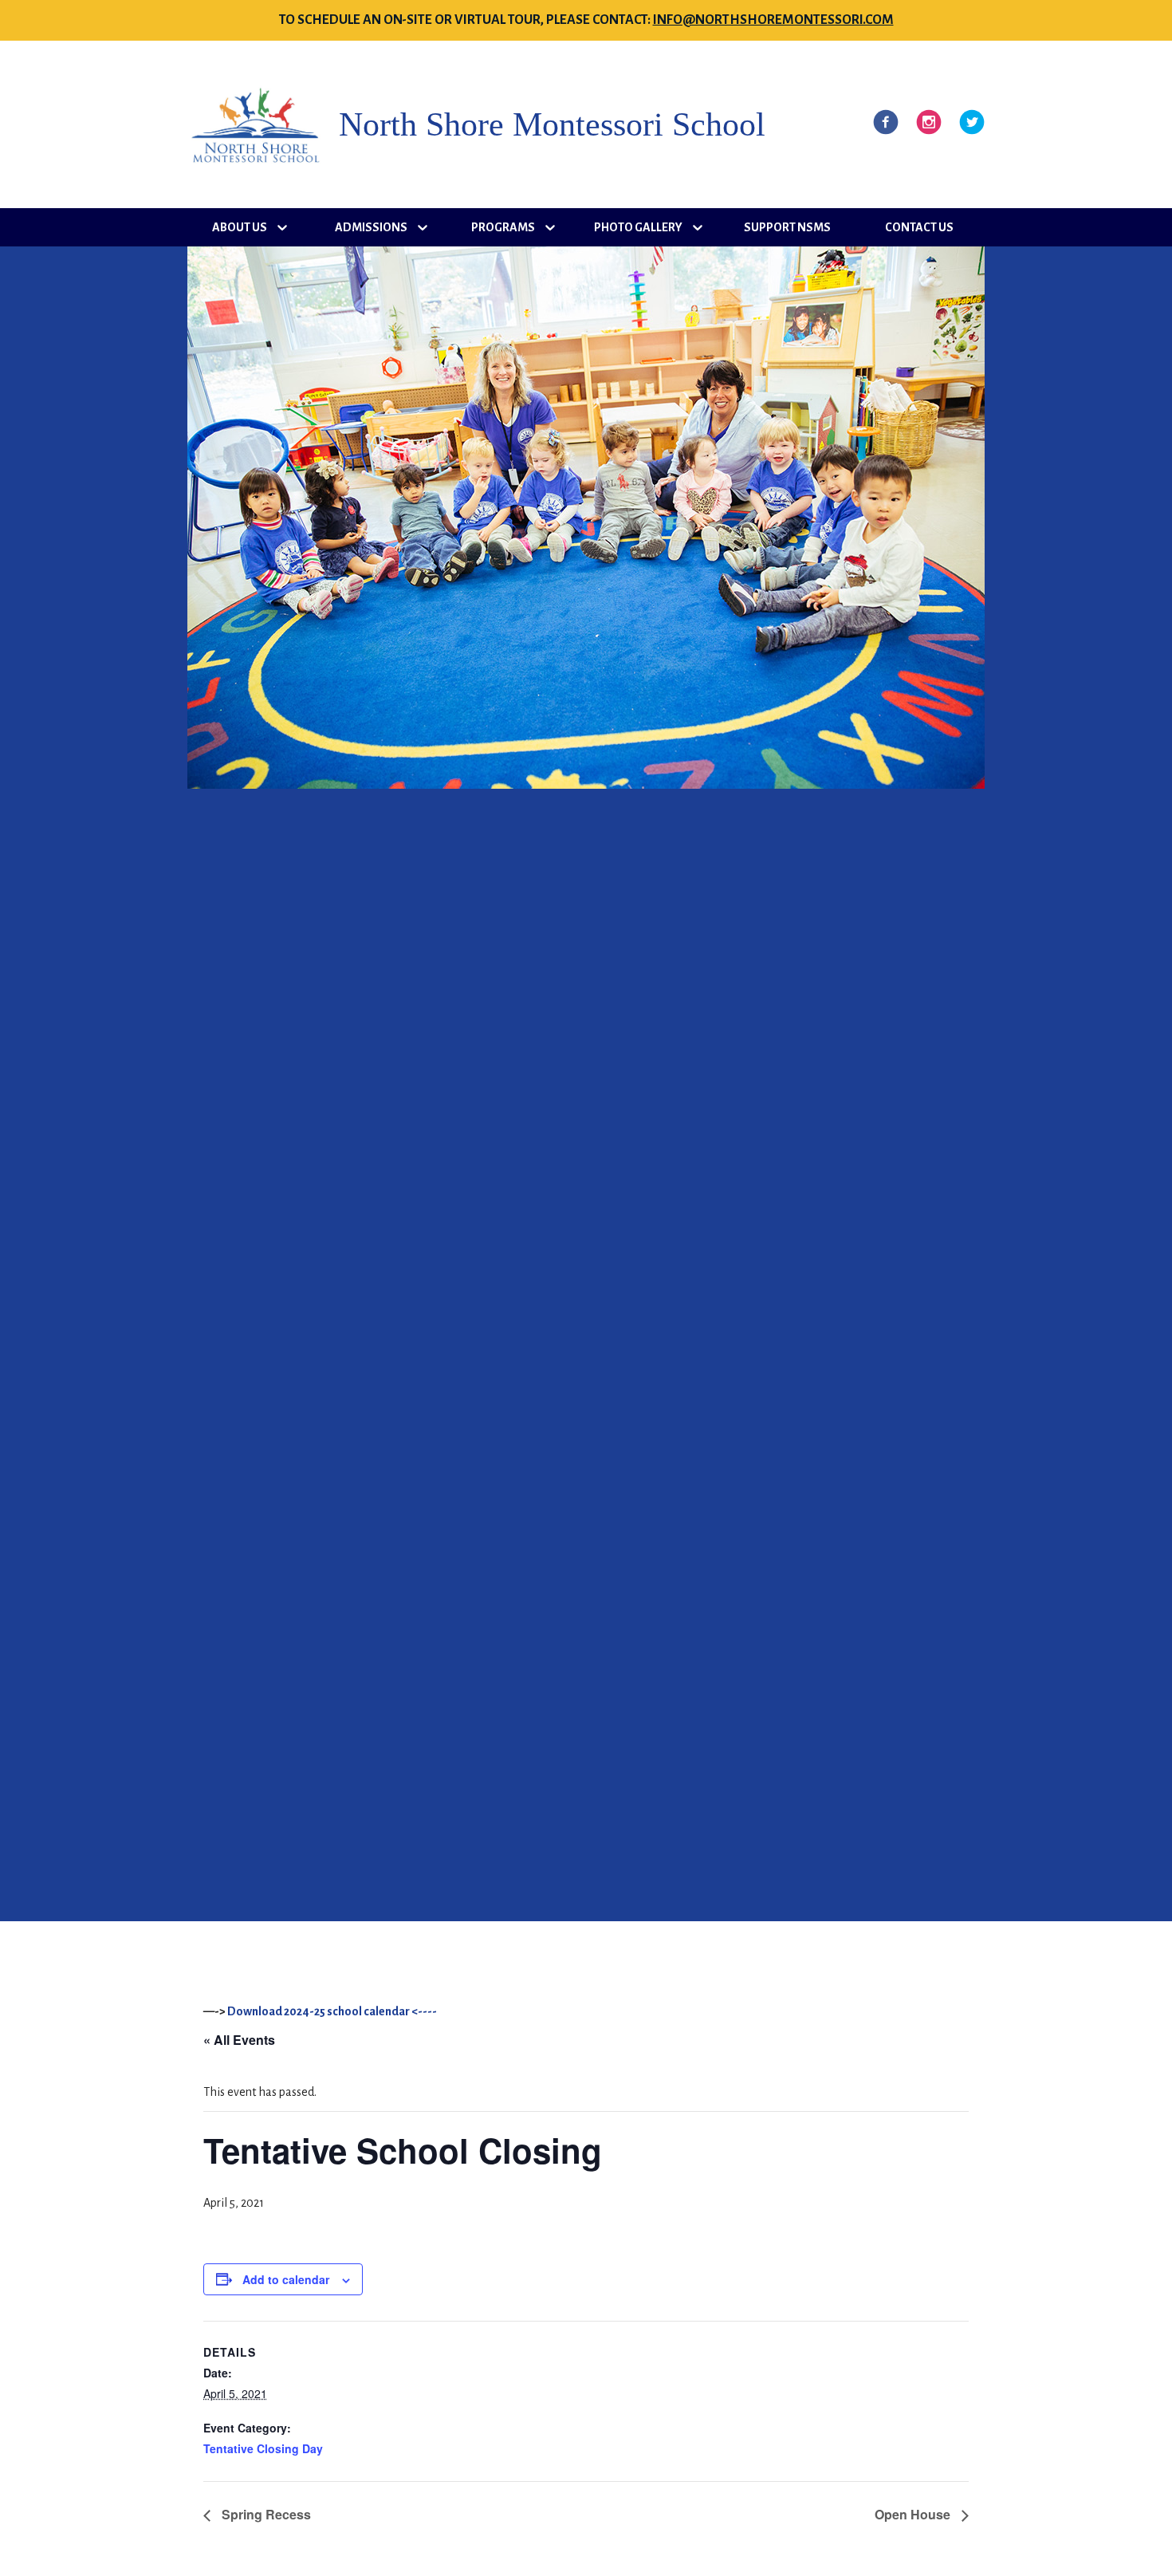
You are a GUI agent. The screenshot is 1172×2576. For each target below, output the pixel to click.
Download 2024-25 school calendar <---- (332, 2011)
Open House (914, 2514)
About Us (240, 227)
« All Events (239, 2040)
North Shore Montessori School (552, 124)
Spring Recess (265, 2514)
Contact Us (919, 227)
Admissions (371, 227)
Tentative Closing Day (263, 2448)
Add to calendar (286, 2279)
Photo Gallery (638, 227)
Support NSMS (787, 227)
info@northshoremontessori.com (773, 20)
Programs (503, 227)
